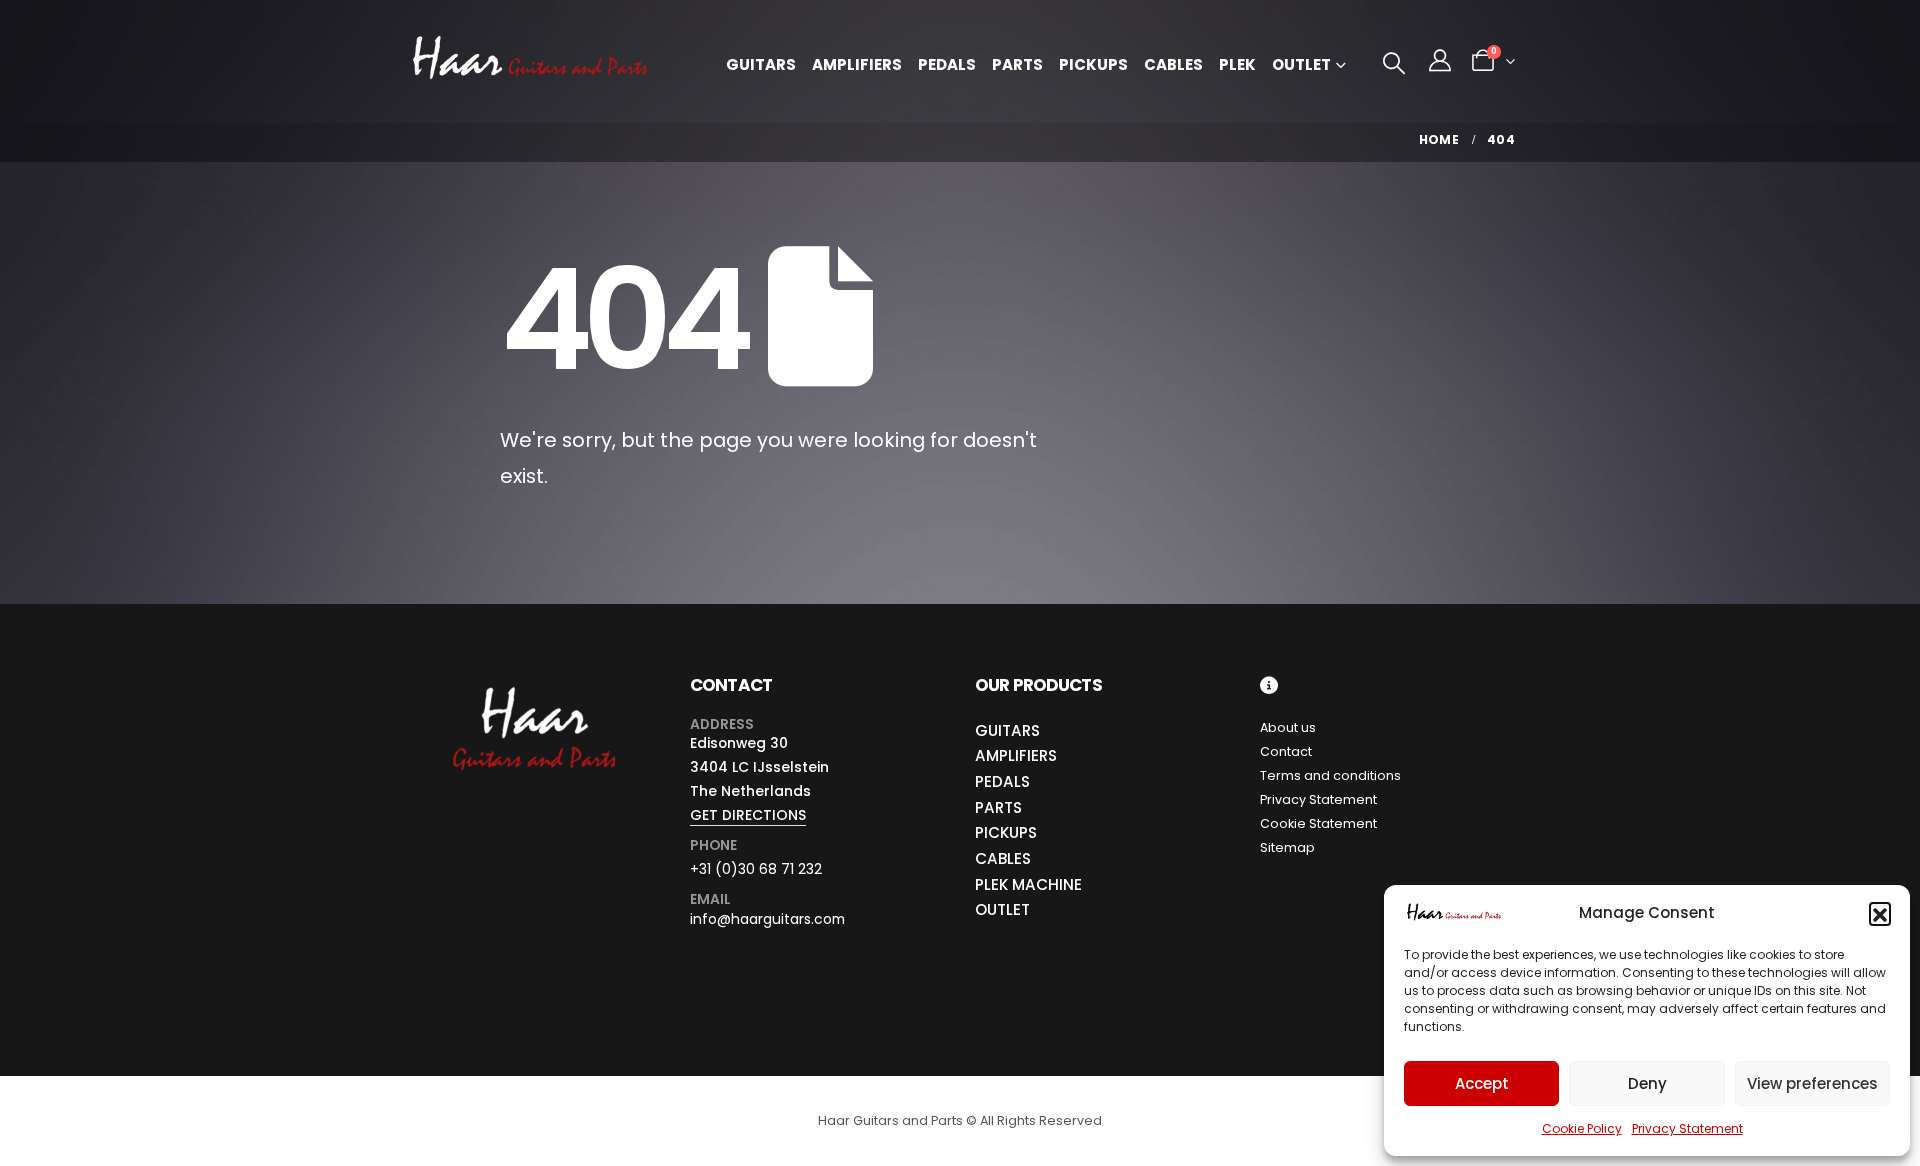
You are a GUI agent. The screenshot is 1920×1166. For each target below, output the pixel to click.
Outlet (1301, 64)
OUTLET (1002, 909)
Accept (1482, 1083)
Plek (1237, 64)
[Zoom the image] (532, 687)
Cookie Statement (1318, 823)
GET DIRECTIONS (748, 815)
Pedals (947, 64)
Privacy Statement (1687, 1128)
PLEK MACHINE (1028, 884)
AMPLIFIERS (1016, 755)
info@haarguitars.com (767, 919)
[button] (1880, 913)
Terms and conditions (1330, 775)
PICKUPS (1006, 832)
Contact (1286, 751)
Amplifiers (857, 64)
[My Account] (1440, 61)
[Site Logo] (530, 61)
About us (1288, 727)
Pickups (1093, 64)
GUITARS (1007, 730)
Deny (1647, 1083)
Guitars (761, 64)
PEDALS (1002, 781)
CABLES (1003, 858)
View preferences (1812, 1083)
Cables (1173, 64)
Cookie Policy (1582, 1128)
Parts (1017, 64)
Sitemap (1287, 847)
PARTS (998, 807)
